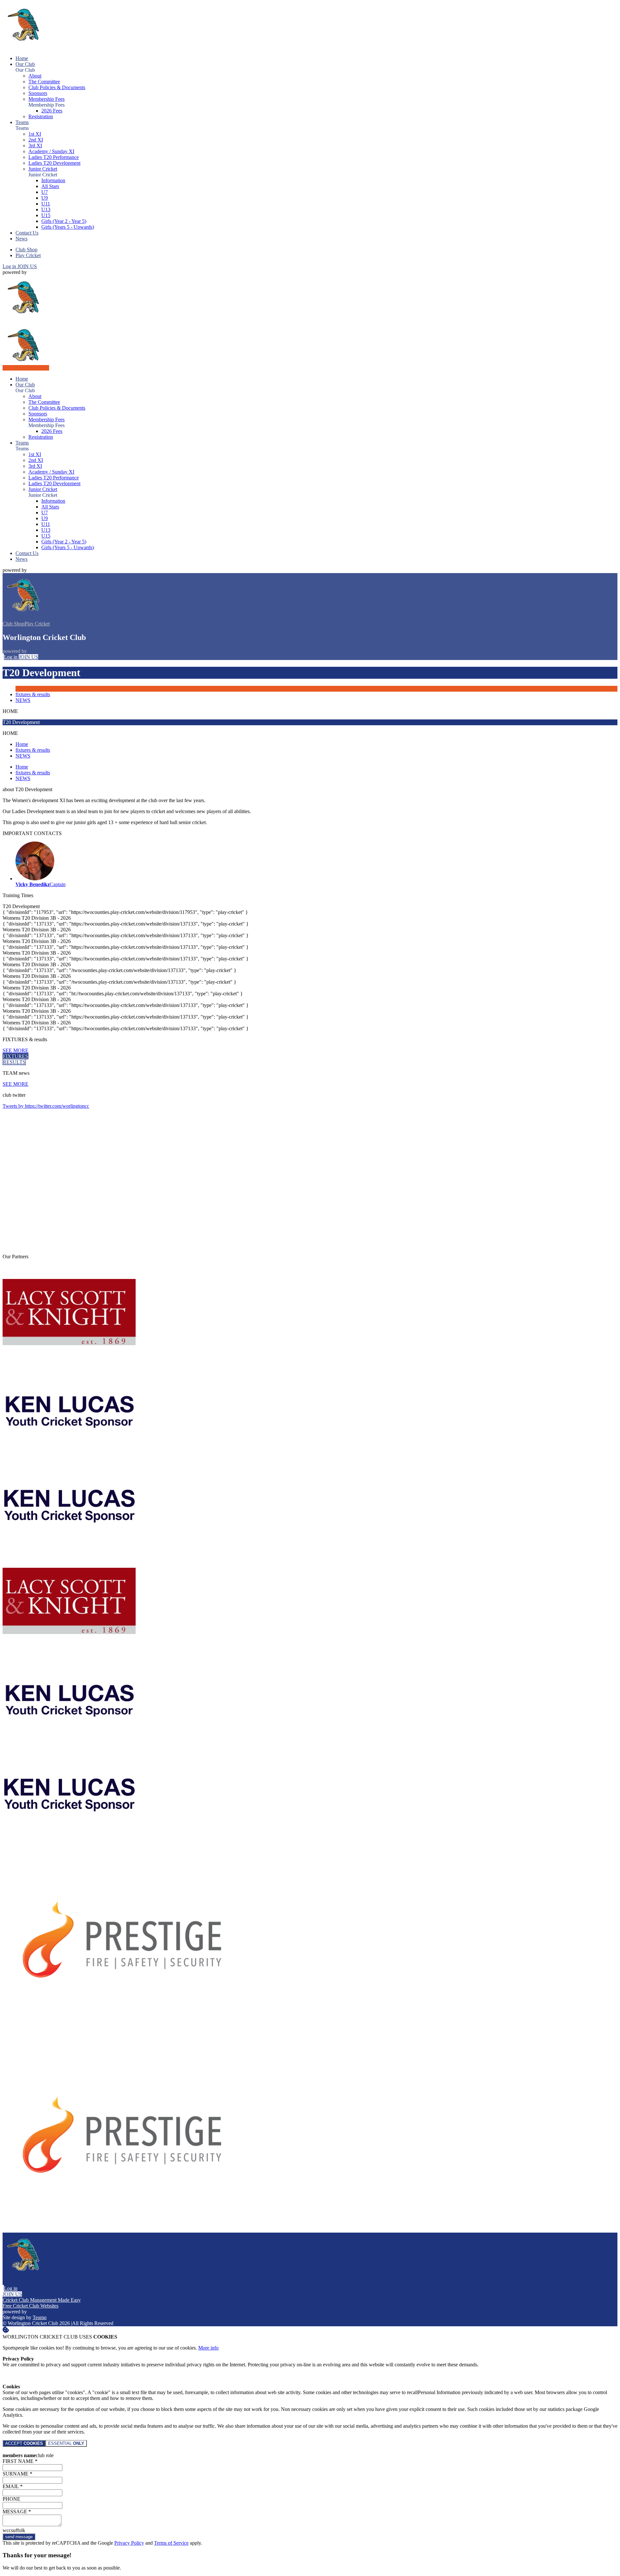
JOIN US (27, 266)
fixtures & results (33, 694)
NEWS (23, 700)
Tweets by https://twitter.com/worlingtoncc (46, 1106)
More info (208, 2348)
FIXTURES (15, 1056)
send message (19, 2537)
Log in (10, 266)
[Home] (26, 47)
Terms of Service (171, 2543)
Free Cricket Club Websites (31, 2306)
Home (22, 744)
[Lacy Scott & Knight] (69, 1358)
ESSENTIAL (66, 2443)
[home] (26, 368)
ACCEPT (24, 2443)
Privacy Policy (129, 2543)
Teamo (40, 2317)
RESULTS (14, 1062)
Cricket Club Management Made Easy (42, 2300)
